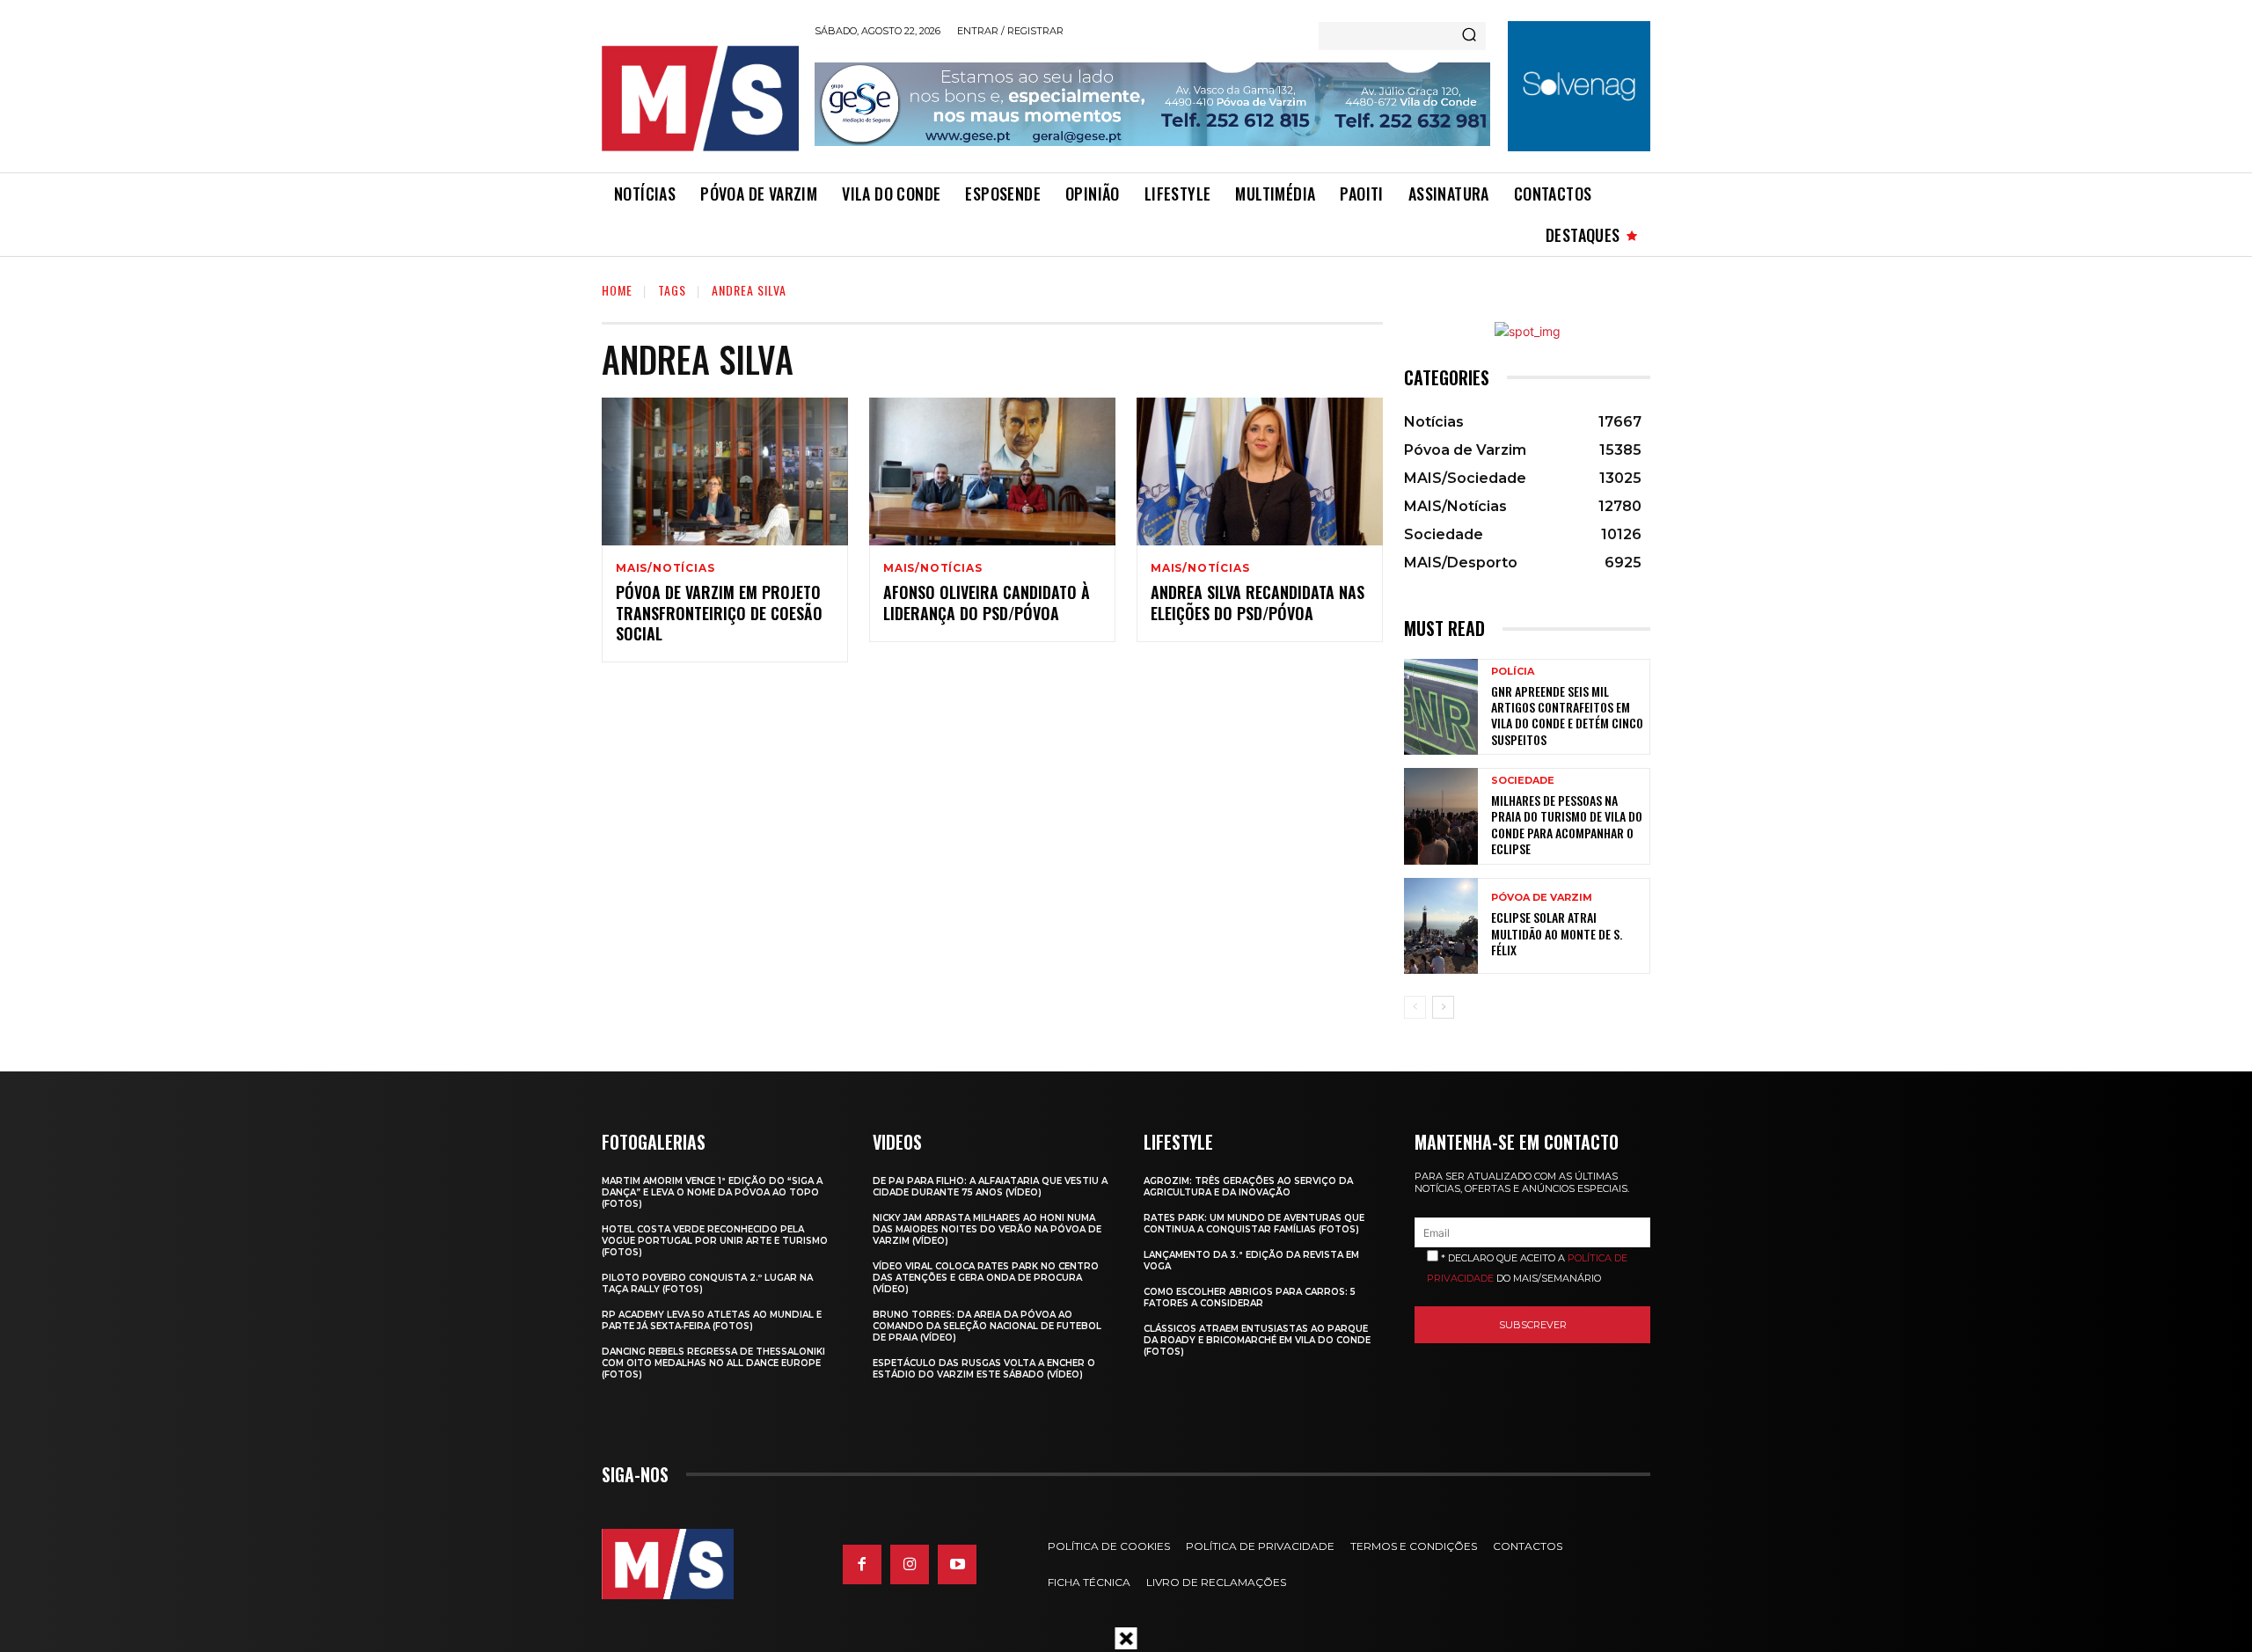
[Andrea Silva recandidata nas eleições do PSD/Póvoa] (1260, 471)
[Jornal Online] (699, 99)
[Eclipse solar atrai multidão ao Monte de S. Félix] (1441, 926)
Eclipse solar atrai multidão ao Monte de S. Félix (1557, 933)
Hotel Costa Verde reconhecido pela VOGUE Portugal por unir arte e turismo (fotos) (715, 1241)
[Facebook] (862, 1564)
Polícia (1513, 672)
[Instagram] (910, 1564)
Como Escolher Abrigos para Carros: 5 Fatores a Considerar (1250, 1297)
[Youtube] (957, 1564)
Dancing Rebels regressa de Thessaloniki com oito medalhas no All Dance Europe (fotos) (713, 1363)
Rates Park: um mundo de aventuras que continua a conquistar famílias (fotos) (1254, 1224)
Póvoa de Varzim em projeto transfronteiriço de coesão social (719, 613)
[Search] (1469, 36)
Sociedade (1523, 781)
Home (617, 290)
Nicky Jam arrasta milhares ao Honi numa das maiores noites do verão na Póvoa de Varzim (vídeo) (987, 1229)
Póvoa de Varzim (1542, 898)
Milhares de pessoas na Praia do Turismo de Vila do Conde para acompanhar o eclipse (1567, 824)
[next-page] (1443, 1007)
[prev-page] (1415, 1007)
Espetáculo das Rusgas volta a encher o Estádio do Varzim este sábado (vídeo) (984, 1369)
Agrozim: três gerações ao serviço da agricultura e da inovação (1248, 1187)
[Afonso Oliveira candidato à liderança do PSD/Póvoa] (992, 471)
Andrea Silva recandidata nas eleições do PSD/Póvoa (1258, 602)
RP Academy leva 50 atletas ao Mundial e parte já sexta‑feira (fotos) (712, 1320)
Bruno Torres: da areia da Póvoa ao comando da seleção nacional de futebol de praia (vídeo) (987, 1326)
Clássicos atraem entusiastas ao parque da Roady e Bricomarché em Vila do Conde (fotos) (1257, 1340)
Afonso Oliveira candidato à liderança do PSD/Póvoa (987, 602)
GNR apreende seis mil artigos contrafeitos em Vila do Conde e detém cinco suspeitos (1567, 715)
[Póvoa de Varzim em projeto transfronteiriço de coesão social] (725, 471)
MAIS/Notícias (665, 568)
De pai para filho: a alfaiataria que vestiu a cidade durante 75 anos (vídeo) (990, 1187)
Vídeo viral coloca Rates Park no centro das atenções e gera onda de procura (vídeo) (986, 1278)
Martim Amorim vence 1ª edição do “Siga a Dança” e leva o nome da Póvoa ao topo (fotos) (712, 1192)
